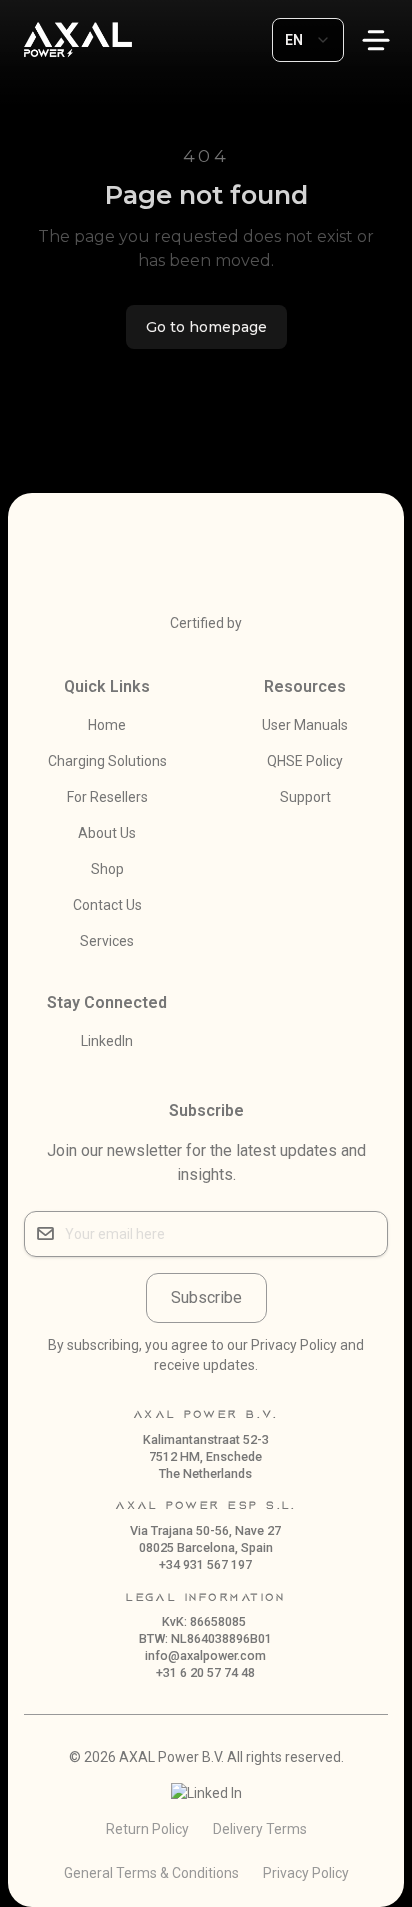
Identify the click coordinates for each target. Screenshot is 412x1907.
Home (107, 725)
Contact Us (107, 905)
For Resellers (107, 797)
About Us (107, 833)
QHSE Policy (305, 761)
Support (305, 797)
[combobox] (308, 40)
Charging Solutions (107, 761)
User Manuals (305, 725)
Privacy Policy (306, 1873)
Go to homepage (206, 327)
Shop (107, 869)
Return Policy (147, 1829)
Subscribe (206, 1297)
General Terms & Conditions (151, 1873)
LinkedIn (107, 1041)
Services (107, 941)
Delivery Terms (260, 1829)
